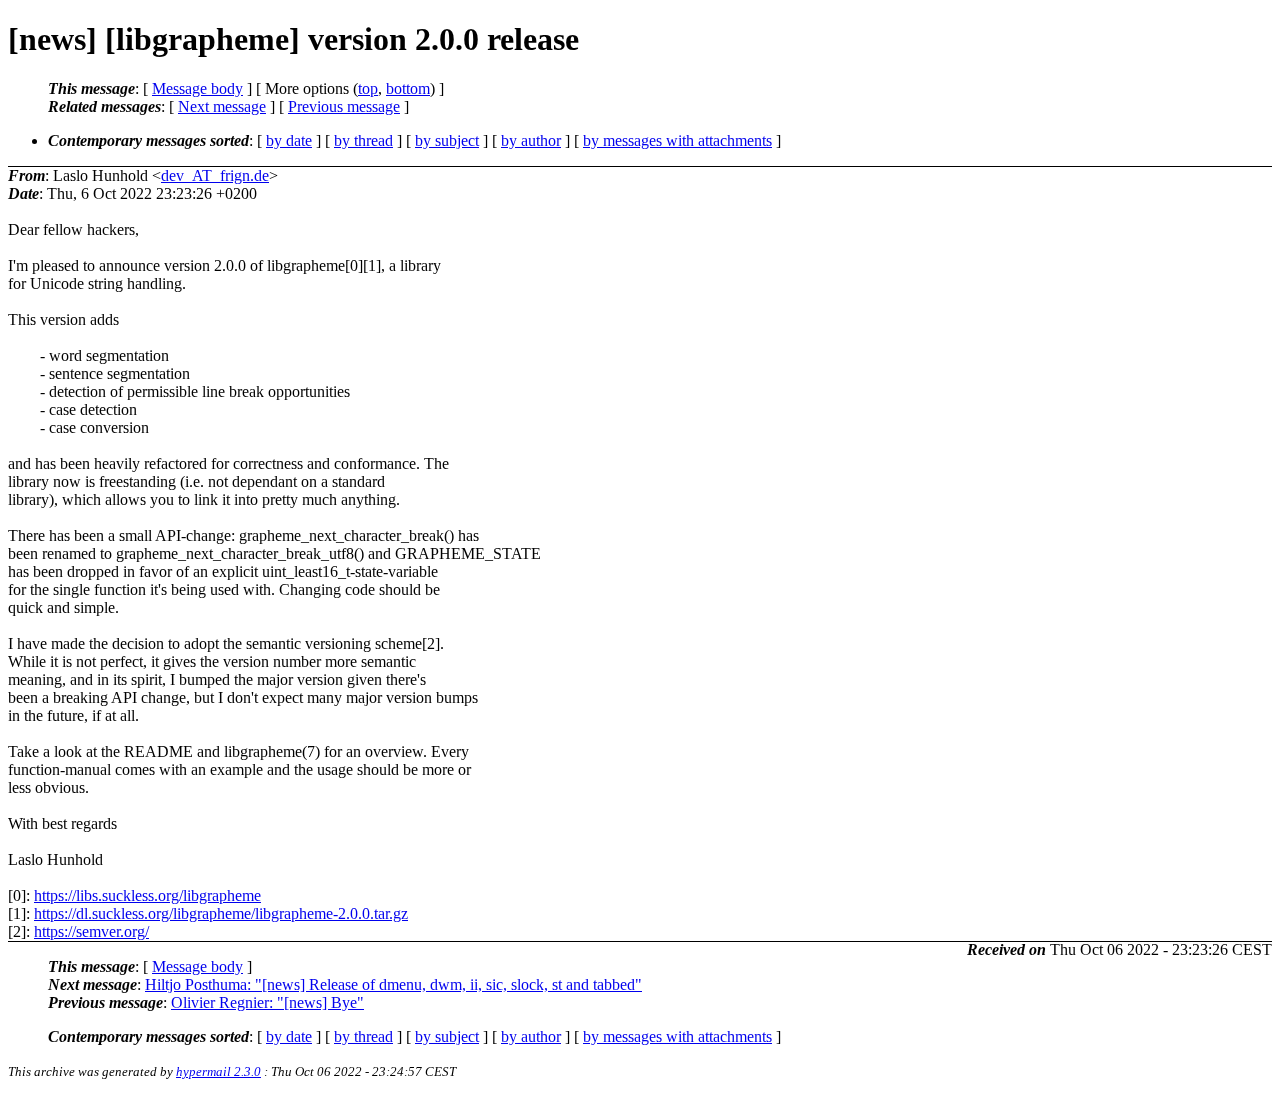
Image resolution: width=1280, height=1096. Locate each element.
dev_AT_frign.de (215, 175)
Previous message (344, 106)
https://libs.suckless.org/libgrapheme (147, 895)
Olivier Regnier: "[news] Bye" (267, 1002)
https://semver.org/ (91, 931)
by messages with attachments (677, 140)
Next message (222, 106)
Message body (197, 88)
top (368, 88)
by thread (363, 140)
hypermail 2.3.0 (218, 1071)
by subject (447, 140)
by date (289, 140)
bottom (408, 88)
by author (531, 140)
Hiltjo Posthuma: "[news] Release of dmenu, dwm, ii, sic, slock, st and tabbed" (393, 984)
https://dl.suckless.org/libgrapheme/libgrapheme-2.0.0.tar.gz (221, 913)
